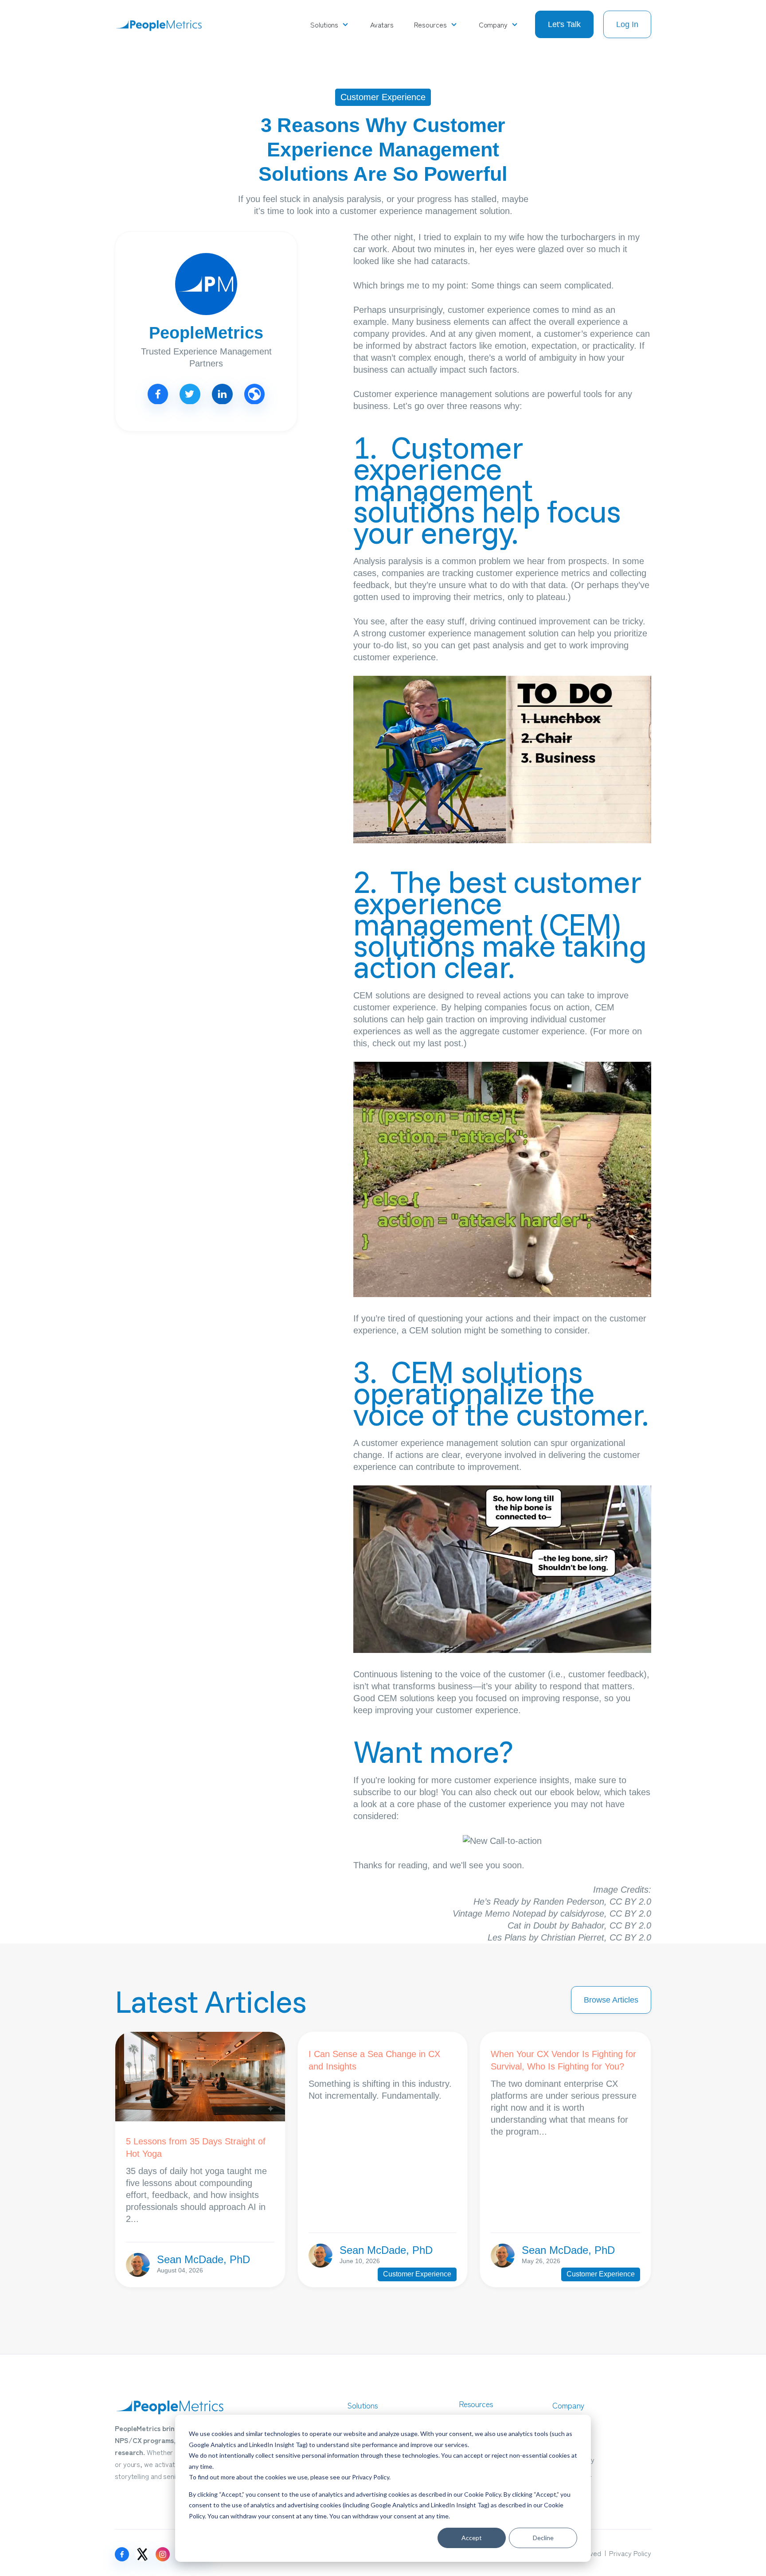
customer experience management (457, 633)
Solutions (324, 24)
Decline (543, 2538)
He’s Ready (496, 1902)
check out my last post (417, 1043)
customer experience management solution (446, 1443)
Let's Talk (564, 24)
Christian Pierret (573, 1937)
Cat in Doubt (532, 1925)
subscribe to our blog (395, 1792)
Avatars (382, 24)
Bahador (588, 1925)
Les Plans (507, 1937)
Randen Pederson (569, 1902)
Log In (627, 24)
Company (493, 24)
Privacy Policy (371, 2477)
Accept (472, 2538)
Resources (430, 24)
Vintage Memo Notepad (499, 1913)
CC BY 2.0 (630, 1902)
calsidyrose (582, 1913)
